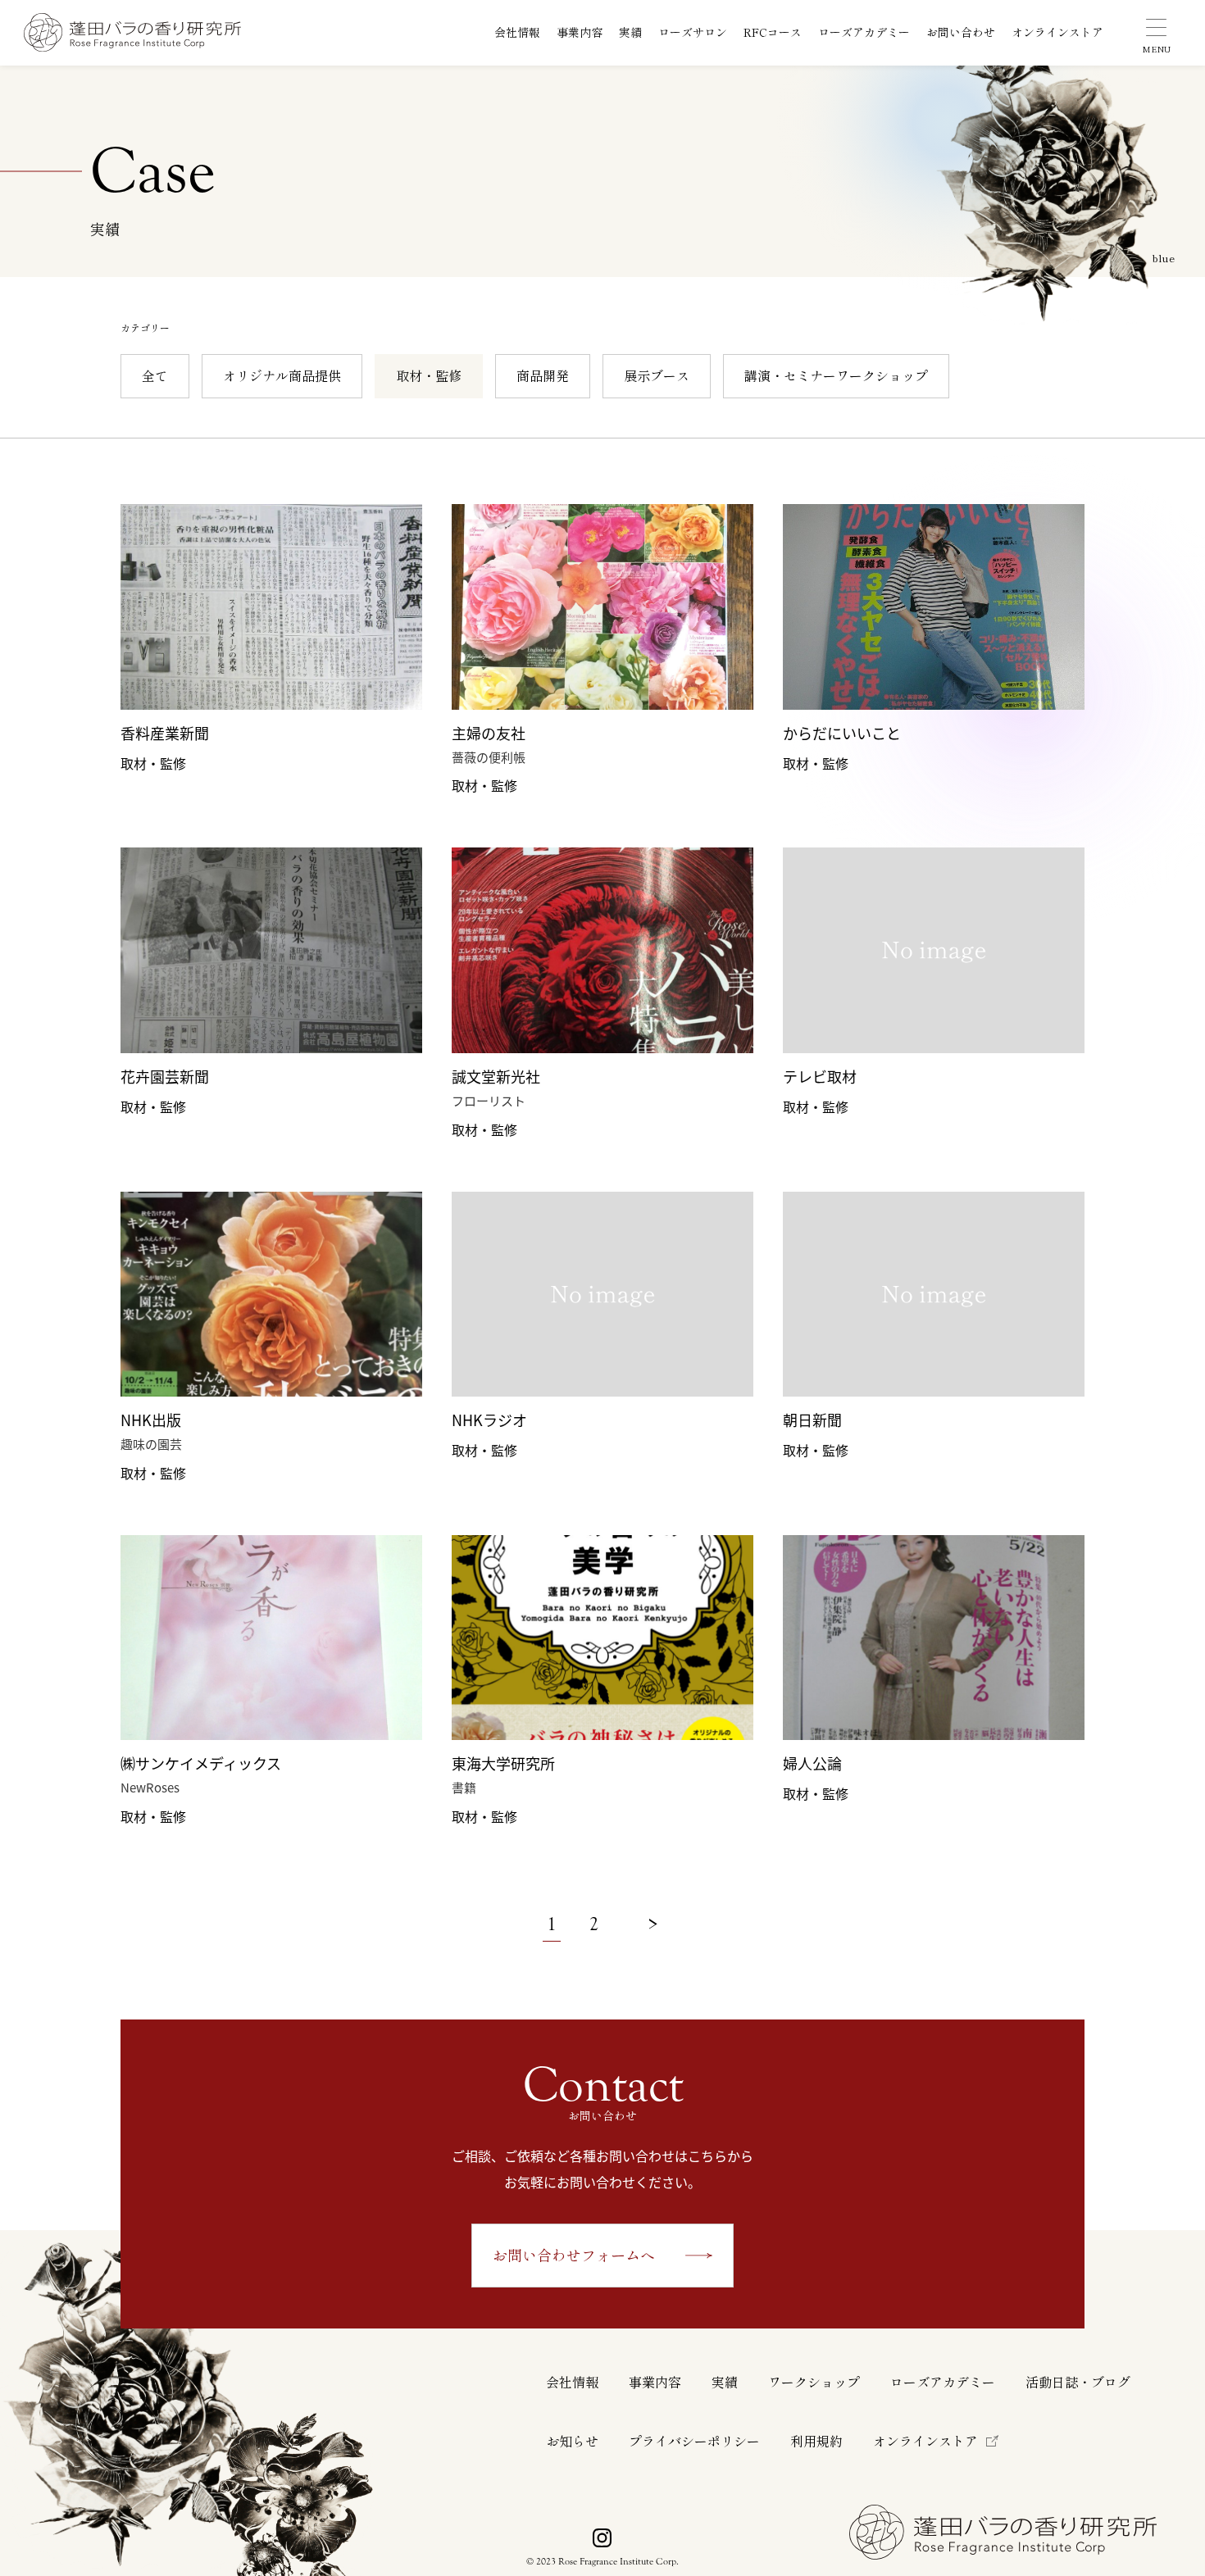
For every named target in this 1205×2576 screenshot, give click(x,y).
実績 (630, 33)
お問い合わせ (961, 33)
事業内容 (580, 33)
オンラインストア (1057, 33)
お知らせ (572, 2442)
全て (155, 376)
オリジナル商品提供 (282, 376)
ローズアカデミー (864, 33)
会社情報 (517, 33)
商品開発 (543, 376)
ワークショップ (814, 2383)
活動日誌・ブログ (1078, 2383)
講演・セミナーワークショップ (836, 376)
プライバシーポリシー (694, 2442)
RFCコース (773, 33)
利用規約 (816, 2442)
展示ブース (657, 376)
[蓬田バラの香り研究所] (132, 32)
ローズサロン (693, 33)
